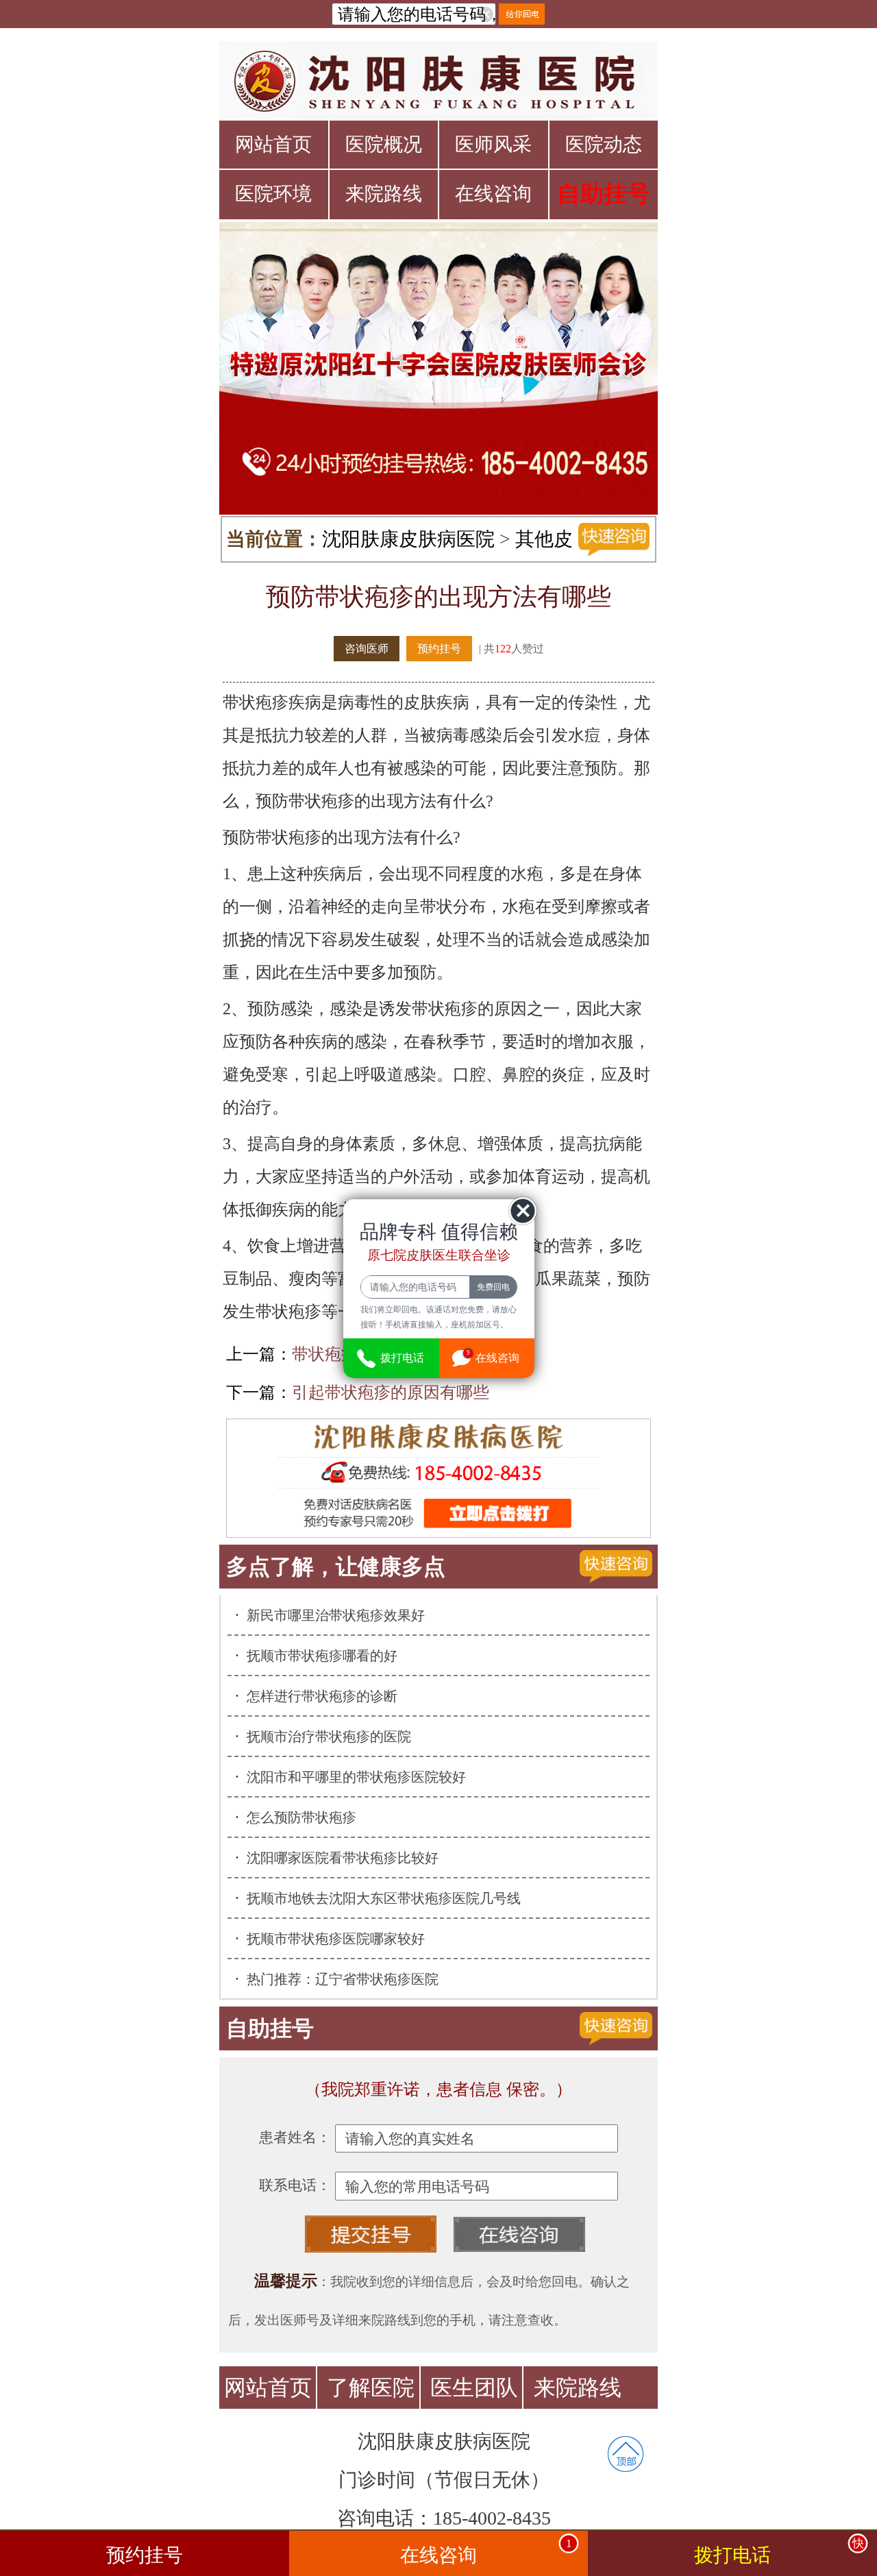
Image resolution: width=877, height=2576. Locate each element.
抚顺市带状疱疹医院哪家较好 (336, 1939)
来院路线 (384, 194)
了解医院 (371, 2388)
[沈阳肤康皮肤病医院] (438, 81)
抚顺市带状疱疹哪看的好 (322, 1656)
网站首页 (273, 144)
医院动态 (604, 144)
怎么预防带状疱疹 (301, 1817)
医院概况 (384, 144)
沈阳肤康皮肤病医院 (408, 539)
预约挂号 (439, 649)
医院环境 (273, 194)
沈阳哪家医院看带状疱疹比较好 (343, 1858)
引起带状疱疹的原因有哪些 (391, 1393)
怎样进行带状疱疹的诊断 (322, 1696)
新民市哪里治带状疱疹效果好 (336, 1615)
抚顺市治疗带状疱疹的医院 (329, 1737)
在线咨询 (493, 194)
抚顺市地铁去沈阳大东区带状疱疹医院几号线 (384, 1898)
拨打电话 (779, 2551)
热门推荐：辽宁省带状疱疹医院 (343, 1979)
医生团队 (474, 2388)
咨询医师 (367, 649)
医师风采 (493, 144)
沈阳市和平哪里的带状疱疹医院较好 (356, 1777)
